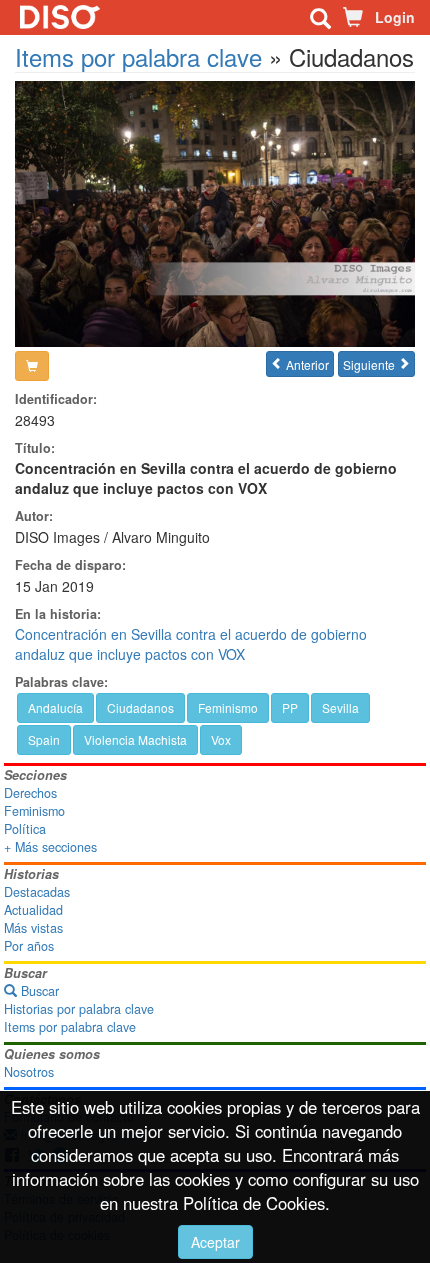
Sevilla (340, 707)
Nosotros (29, 1072)
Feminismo (228, 707)
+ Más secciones (50, 847)
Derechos (30, 793)
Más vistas (33, 928)
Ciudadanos (140, 707)
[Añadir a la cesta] (32, 366)
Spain (44, 739)
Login (395, 17)
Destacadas (37, 892)
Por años (29, 946)
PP (290, 707)
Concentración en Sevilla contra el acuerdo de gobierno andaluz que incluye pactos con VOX (191, 644)
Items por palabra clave (138, 56)
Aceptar (215, 1242)
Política (25, 829)
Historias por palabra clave (79, 1009)
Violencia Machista (135, 739)
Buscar (38, 991)
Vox (221, 739)
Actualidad (33, 910)
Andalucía (55, 707)
